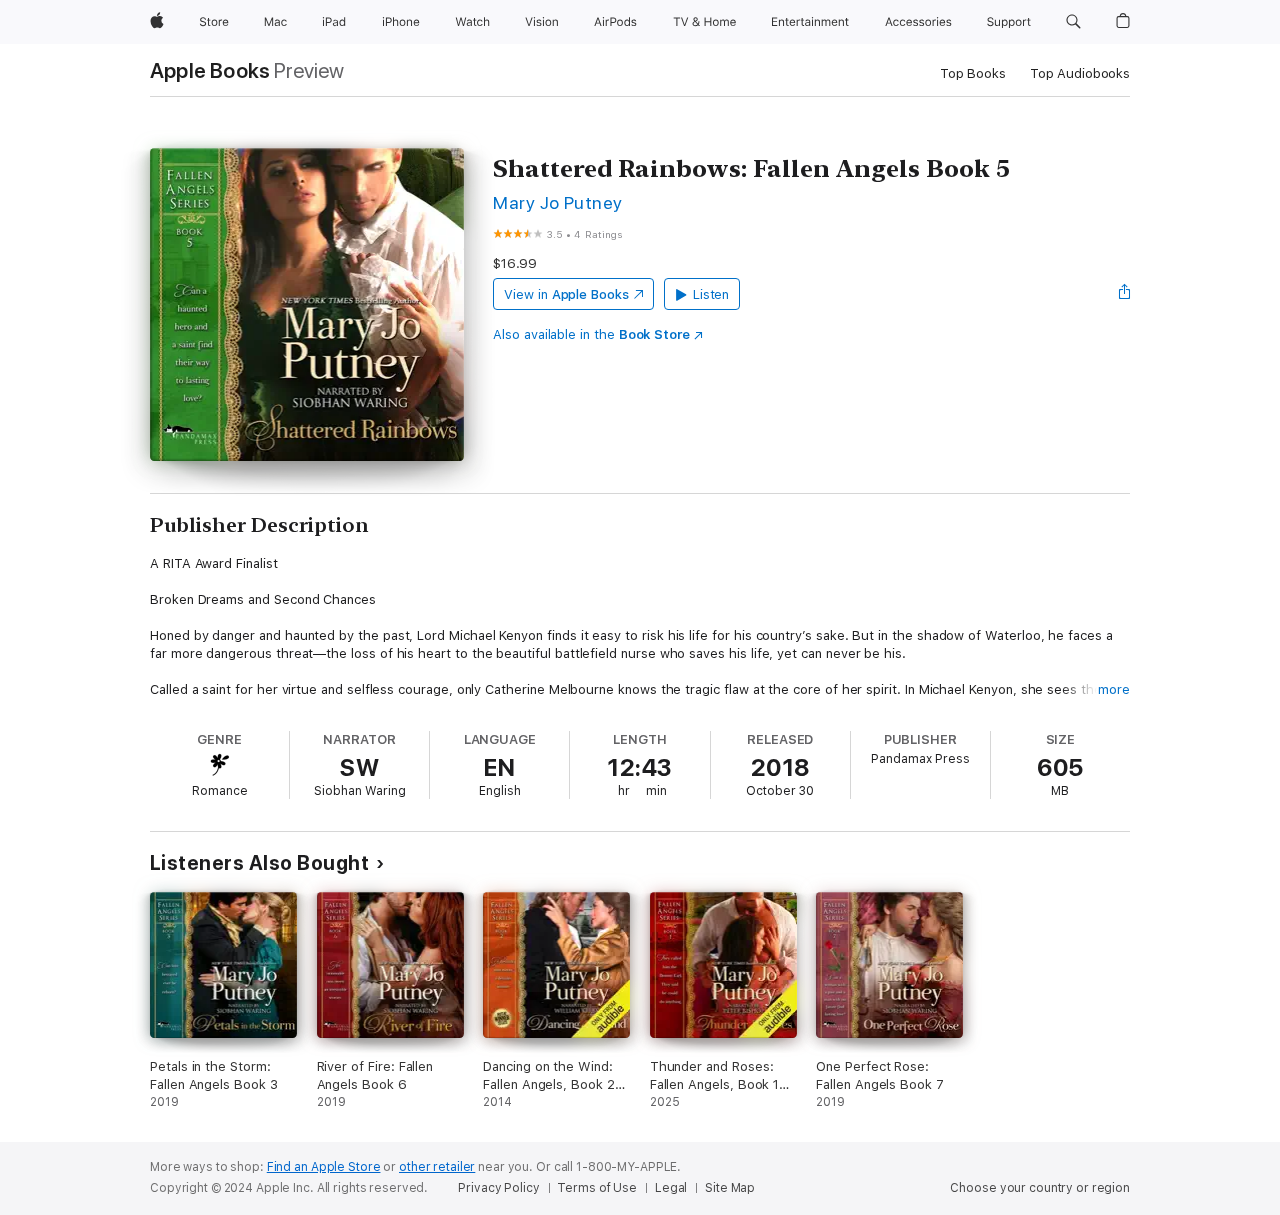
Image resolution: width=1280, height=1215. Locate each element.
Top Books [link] (973, 73)
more (1114, 689)
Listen (711, 294)
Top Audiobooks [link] (1080, 73)
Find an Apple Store (324, 1167)
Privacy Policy (498, 1188)
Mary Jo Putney (558, 202)
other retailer (437, 1167)
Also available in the (591, 334)
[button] (1073, 22)
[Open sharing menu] (1125, 294)
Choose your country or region (1040, 1188)
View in (566, 294)
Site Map (730, 1188)
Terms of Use (597, 1188)
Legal (671, 1188)
